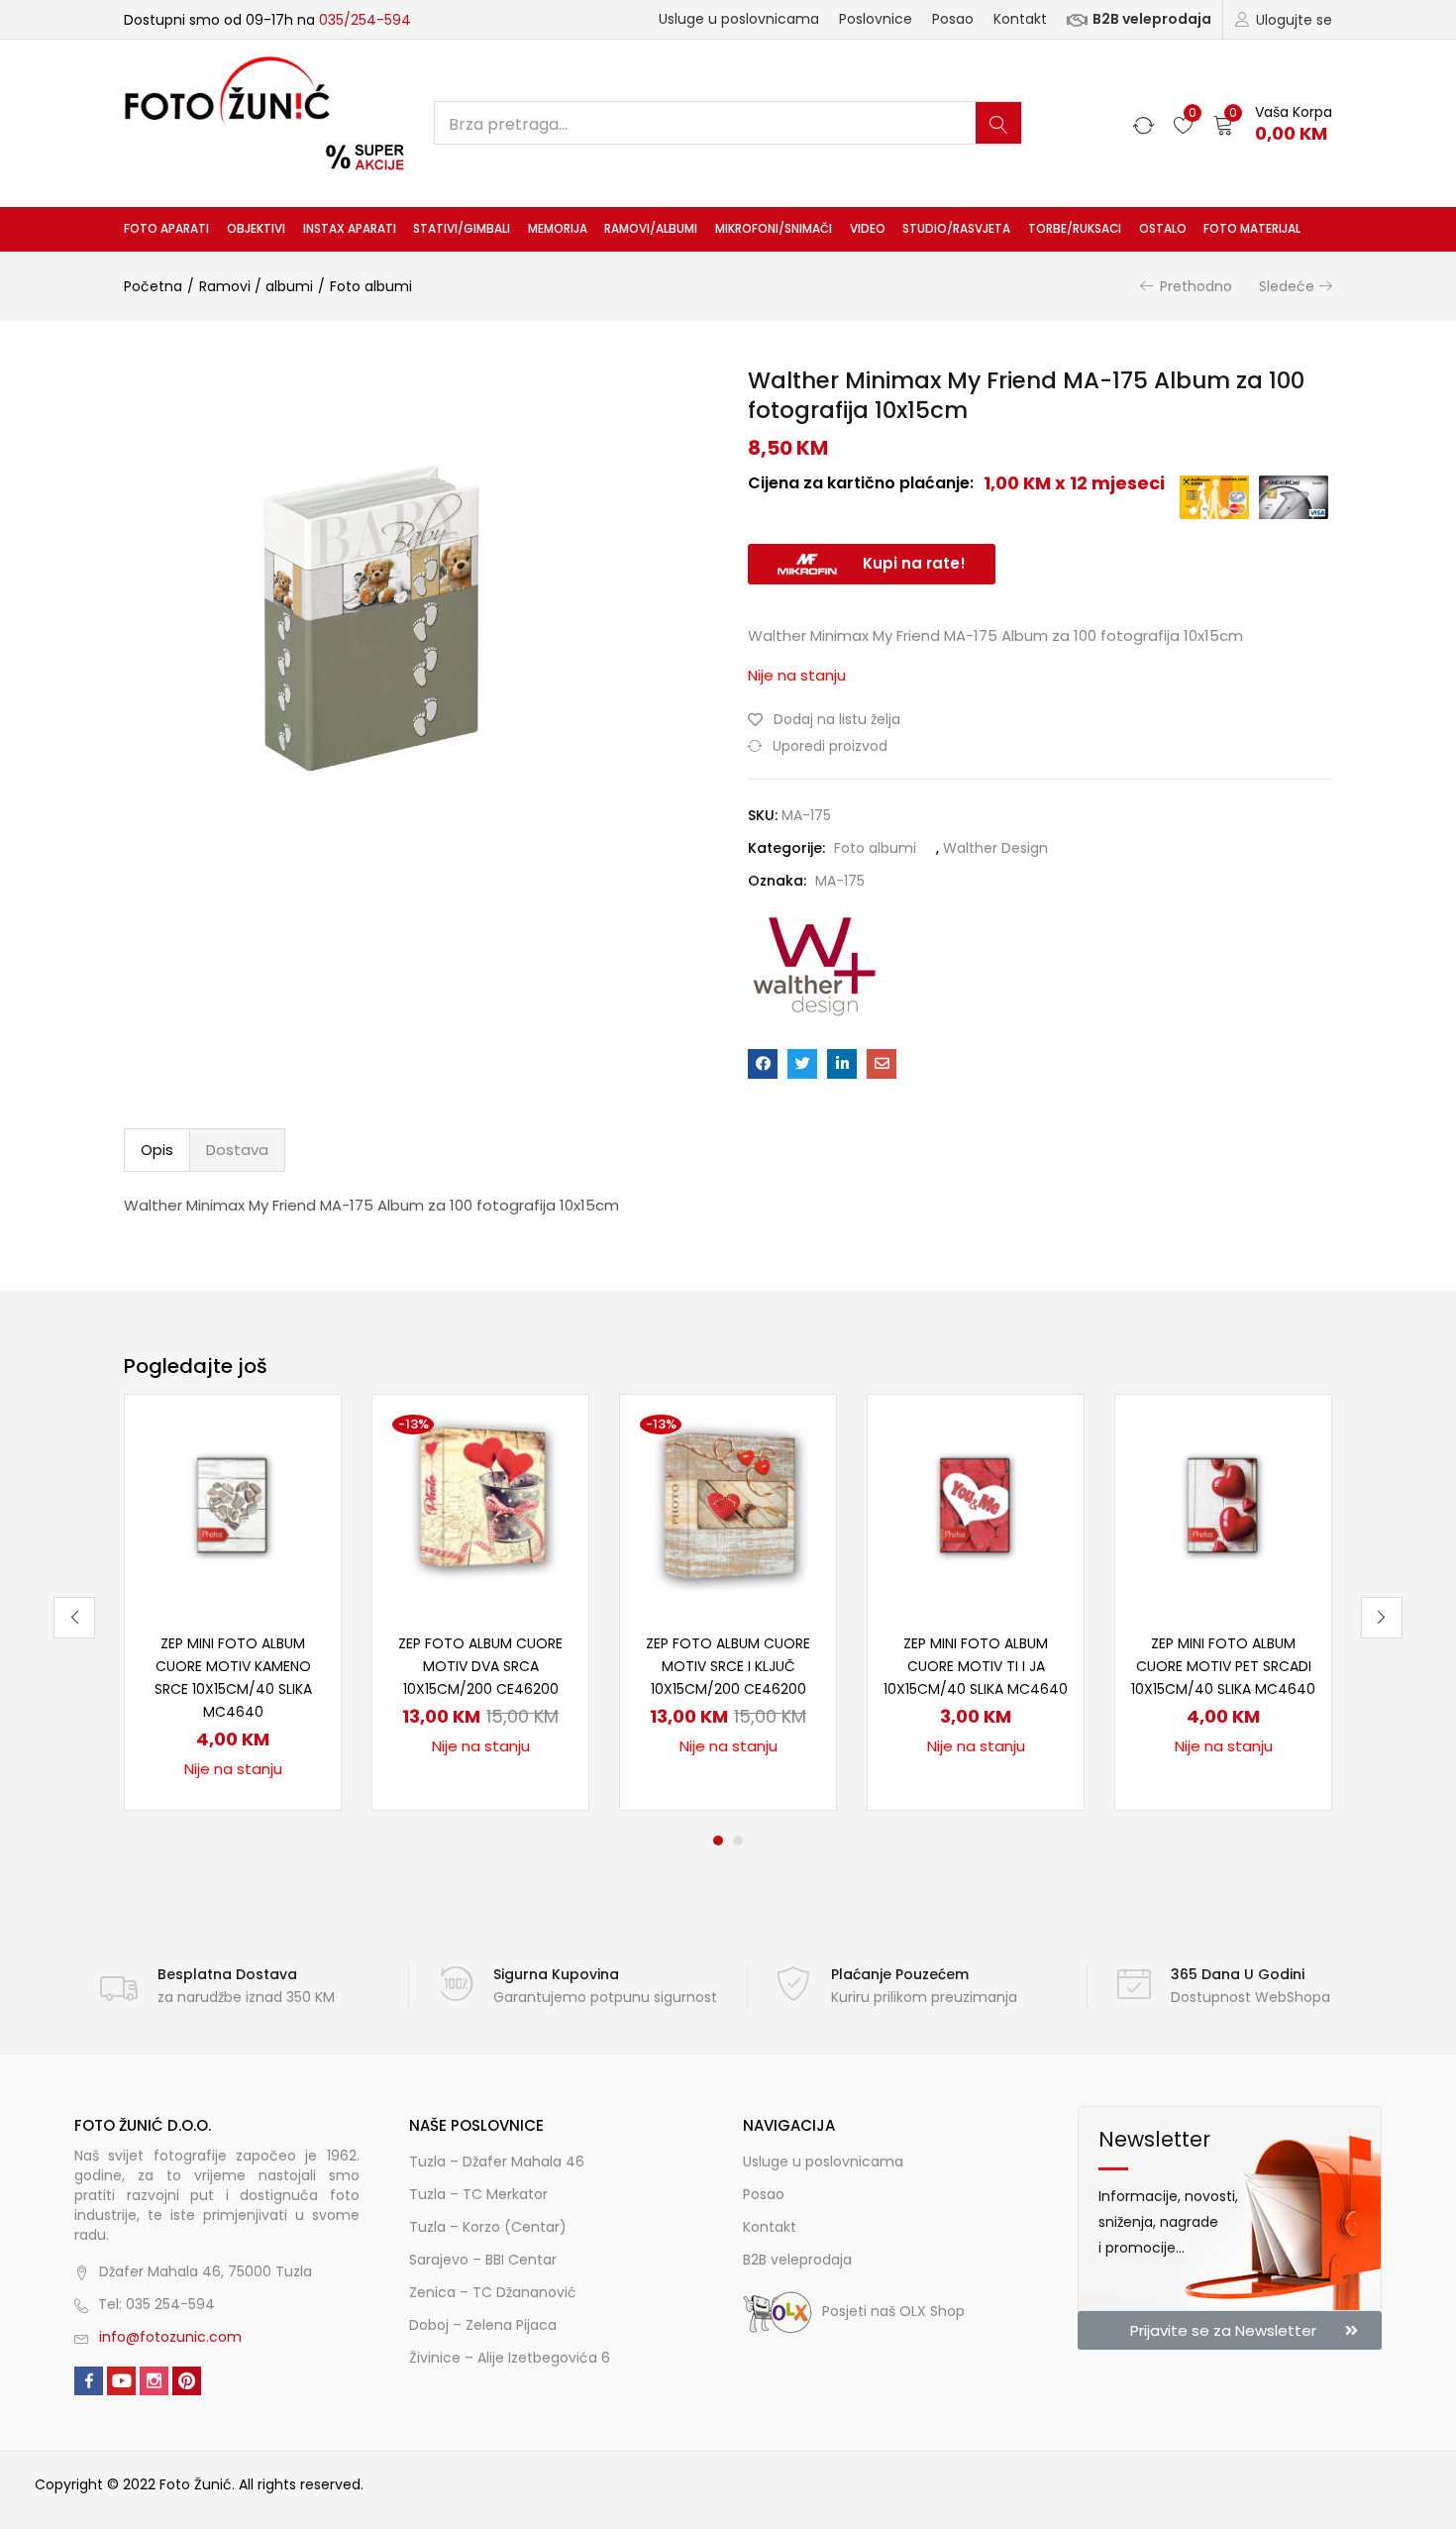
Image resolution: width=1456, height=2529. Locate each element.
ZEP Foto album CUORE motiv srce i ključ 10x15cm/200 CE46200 (728, 1666)
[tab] (157, 1150)
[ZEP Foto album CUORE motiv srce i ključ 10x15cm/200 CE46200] (728, 1502)
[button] (1273, 123)
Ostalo (1163, 229)
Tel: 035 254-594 (156, 2304)
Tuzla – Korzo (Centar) (488, 2227)
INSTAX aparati (350, 229)
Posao (953, 19)
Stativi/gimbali (462, 229)
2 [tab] (738, 1841)
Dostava (237, 1150)
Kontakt (1020, 19)
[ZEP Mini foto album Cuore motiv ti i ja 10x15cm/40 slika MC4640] (976, 1502)
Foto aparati (166, 229)
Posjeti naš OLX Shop (893, 2311)
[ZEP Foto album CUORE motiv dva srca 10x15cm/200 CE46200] (480, 1502)
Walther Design (995, 848)
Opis (157, 1150)
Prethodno (1196, 286)
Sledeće (1287, 286)
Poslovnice (876, 19)
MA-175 (840, 881)
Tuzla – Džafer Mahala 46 (497, 2161)
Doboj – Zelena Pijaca (483, 2325)
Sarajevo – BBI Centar (483, 2260)
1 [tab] (718, 1841)
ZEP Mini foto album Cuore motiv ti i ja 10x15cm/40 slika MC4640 (976, 1666)
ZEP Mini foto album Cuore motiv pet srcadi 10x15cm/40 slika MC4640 (1223, 1666)
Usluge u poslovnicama (739, 19)
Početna (153, 286)
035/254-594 (365, 20)
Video (868, 229)
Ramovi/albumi (651, 229)
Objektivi (256, 229)
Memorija (558, 229)
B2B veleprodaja (1152, 19)
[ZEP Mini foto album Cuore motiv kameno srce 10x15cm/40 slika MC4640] (233, 1502)
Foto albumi (371, 286)
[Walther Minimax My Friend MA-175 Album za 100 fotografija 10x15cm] (763, 1064)
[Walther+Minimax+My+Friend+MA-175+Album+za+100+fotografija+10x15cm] (802, 1064)
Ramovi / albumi (256, 286)
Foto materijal (1252, 229)
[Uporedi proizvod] (302, 1467)
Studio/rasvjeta (956, 229)
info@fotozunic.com (170, 2337)
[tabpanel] (233, 1602)
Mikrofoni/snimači (774, 229)
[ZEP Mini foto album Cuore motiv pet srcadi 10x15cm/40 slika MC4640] (1223, 1502)
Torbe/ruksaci (1075, 229)
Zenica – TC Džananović (493, 2292)
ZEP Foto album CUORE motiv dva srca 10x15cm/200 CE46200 (480, 1666)
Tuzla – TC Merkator (478, 2194)
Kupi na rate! (914, 563)
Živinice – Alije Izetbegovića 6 (510, 2358)
